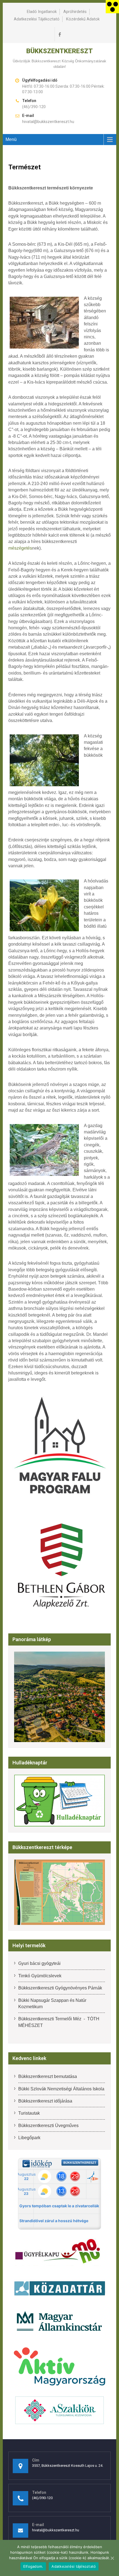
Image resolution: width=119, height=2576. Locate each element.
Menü (11, 139)
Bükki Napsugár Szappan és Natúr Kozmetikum (52, 2003)
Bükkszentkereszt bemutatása (48, 2076)
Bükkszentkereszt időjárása (45, 2101)
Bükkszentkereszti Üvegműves (48, 2126)
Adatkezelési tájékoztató (37, 19)
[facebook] (59, 34)
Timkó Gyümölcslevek (40, 1976)
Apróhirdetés (75, 12)
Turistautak (29, 2113)
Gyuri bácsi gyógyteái (39, 1963)
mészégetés (20, 548)
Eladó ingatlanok (42, 12)
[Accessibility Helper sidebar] (112, 7)
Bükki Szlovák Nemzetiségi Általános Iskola (61, 2089)
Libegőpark (29, 2138)
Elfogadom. (33, 2566)
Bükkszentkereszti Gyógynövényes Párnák (60, 1988)
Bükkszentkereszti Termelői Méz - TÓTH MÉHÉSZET (59, 2022)
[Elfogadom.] (112, 2558)
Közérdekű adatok (83, 19)
